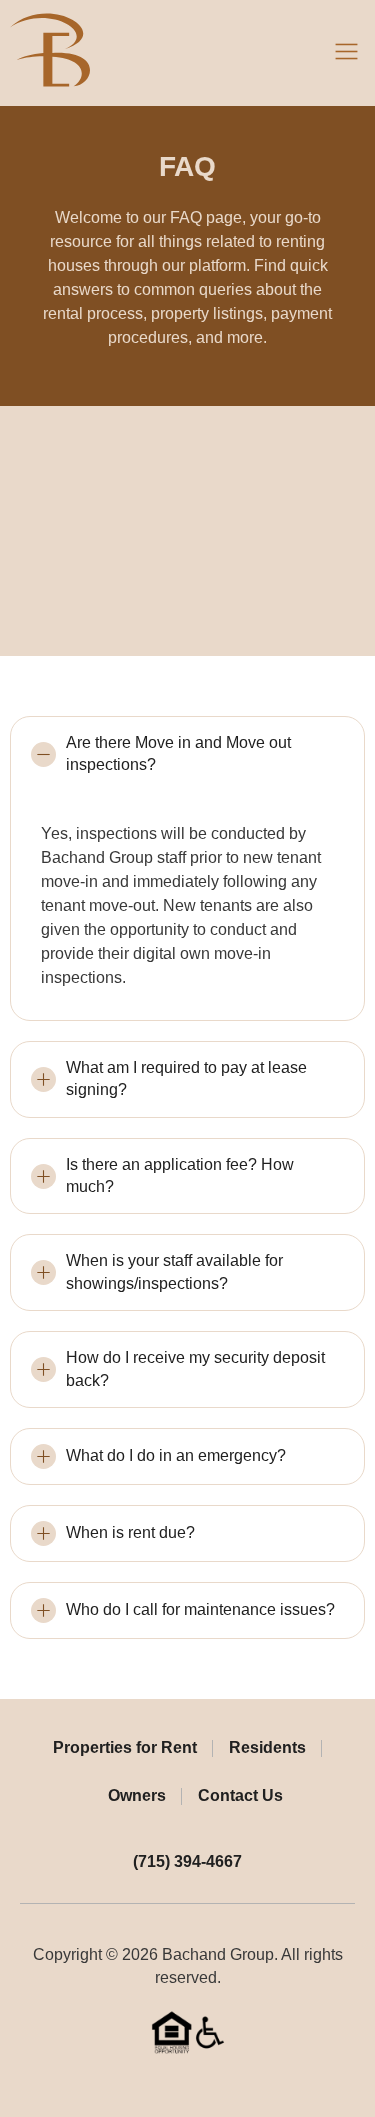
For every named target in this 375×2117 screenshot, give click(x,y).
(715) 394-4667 (187, 1861)
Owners (137, 1795)
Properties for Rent (125, 1747)
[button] (347, 53)
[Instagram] (203, 2084)
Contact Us (240, 1795)
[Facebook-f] (172, 2084)
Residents (267, 1747)
